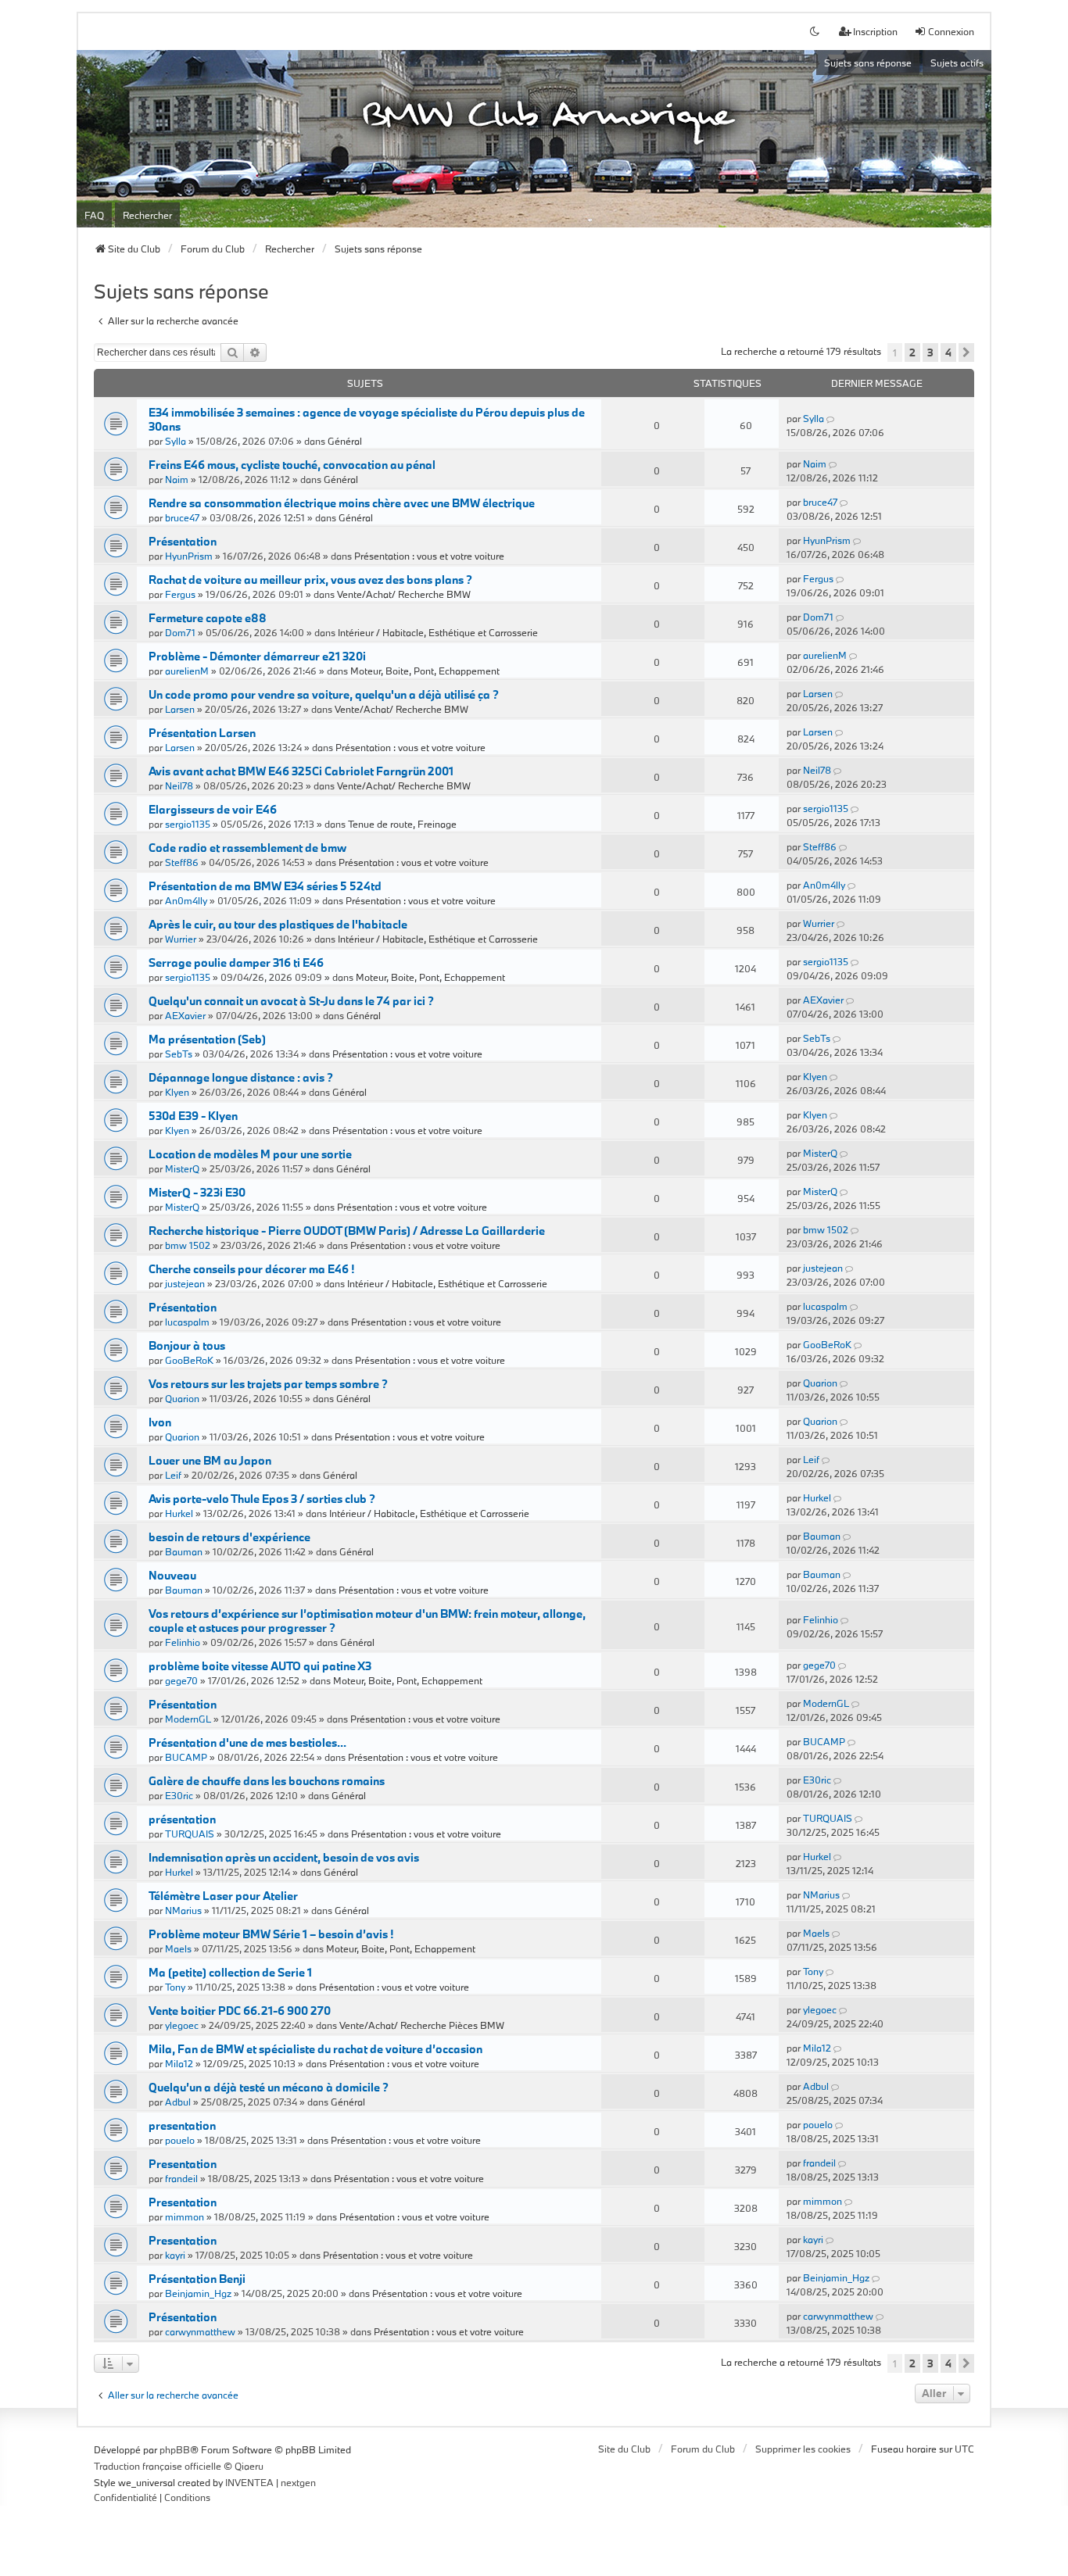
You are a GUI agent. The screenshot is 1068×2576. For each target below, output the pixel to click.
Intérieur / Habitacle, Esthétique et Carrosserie (438, 632)
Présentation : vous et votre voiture (429, 556)
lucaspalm (187, 1322)
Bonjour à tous (187, 1345)
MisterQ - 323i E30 (197, 1192)
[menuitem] (125, 2498)
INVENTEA (249, 2482)
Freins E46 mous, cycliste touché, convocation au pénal (292, 465)
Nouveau (172, 1575)
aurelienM (187, 671)
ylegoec (182, 2025)
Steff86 (182, 862)
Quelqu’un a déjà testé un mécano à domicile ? (269, 2087)
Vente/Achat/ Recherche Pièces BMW (422, 2025)
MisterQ (182, 1168)
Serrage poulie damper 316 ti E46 (236, 962)
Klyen (177, 1092)
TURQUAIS (190, 1834)
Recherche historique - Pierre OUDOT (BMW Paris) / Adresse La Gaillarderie (347, 1231)
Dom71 (180, 632)
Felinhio (183, 1642)
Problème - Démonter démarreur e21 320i (257, 656)
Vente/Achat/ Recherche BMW (404, 594)
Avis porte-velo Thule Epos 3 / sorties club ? (262, 1499)
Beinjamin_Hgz (198, 2293)
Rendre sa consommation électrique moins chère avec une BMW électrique (342, 503)
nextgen (298, 2482)
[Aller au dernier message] (831, 418)
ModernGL (188, 1719)
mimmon (185, 2216)
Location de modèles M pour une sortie (250, 1154)
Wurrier (181, 939)
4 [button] (948, 352)
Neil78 (179, 785)
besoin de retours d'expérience (229, 1537)
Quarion (182, 1398)
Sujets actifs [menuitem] (957, 63)
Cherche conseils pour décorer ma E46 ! (251, 1269)
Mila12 (179, 2063)
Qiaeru (249, 2466)
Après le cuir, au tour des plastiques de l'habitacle (278, 924)
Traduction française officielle (158, 2466)
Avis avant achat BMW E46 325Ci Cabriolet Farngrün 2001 (301, 771)
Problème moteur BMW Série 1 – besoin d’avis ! (271, 1934)
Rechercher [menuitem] (147, 215)
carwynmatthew (200, 2331)
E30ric (179, 1795)
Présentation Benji (197, 2279)
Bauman (184, 1551)
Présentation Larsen (202, 733)
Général (345, 441)
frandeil (181, 2178)
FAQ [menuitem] (94, 215)
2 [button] (912, 352)
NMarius (183, 1910)
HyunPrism (189, 556)
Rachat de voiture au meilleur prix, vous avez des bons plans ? (310, 580)
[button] (966, 352)
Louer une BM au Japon (210, 1460)
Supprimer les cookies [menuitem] (803, 2449)
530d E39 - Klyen (193, 1116)
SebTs (179, 1054)
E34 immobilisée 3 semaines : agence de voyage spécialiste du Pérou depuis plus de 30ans (367, 419)
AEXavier (185, 1015)
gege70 (181, 1680)
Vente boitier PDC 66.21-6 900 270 (240, 2011)
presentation (182, 2125)
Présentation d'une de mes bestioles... (247, 1742)
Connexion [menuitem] (951, 31)
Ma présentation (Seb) (207, 1039)
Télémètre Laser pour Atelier (223, 1896)
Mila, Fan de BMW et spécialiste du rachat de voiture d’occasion (315, 2049)
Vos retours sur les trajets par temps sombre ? (268, 1384)
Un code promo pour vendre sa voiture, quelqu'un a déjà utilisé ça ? (324, 694)
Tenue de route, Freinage (402, 824)
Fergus (180, 594)
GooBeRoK (189, 1360)
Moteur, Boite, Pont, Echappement (425, 671)
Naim (177, 479)
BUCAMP (186, 1757)
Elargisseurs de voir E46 (213, 809)
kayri (175, 2255)
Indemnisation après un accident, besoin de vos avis (284, 1857)
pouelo (180, 2140)
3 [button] (930, 352)
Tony (175, 1987)
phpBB (175, 2449)
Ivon (160, 1422)
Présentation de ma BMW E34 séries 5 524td (265, 886)
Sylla (176, 441)
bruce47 (182, 517)
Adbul (178, 2102)
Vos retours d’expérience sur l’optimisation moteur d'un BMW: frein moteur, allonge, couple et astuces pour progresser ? (367, 1621)
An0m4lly (186, 900)
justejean (185, 1283)
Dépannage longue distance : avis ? (241, 1077)
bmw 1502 (188, 1245)
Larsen (180, 709)
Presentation (183, 2164)
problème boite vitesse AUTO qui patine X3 (260, 1666)
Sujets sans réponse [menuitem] (868, 63)
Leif (173, 1475)
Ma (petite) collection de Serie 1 (230, 1972)
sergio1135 (188, 824)
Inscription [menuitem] (875, 31)
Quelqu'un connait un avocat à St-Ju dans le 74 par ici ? (291, 1001)
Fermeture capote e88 (208, 618)
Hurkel (179, 1513)
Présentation (183, 541)
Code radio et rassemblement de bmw (247, 848)
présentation (182, 1819)
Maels (178, 1948)
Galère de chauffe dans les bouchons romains (267, 1781)
